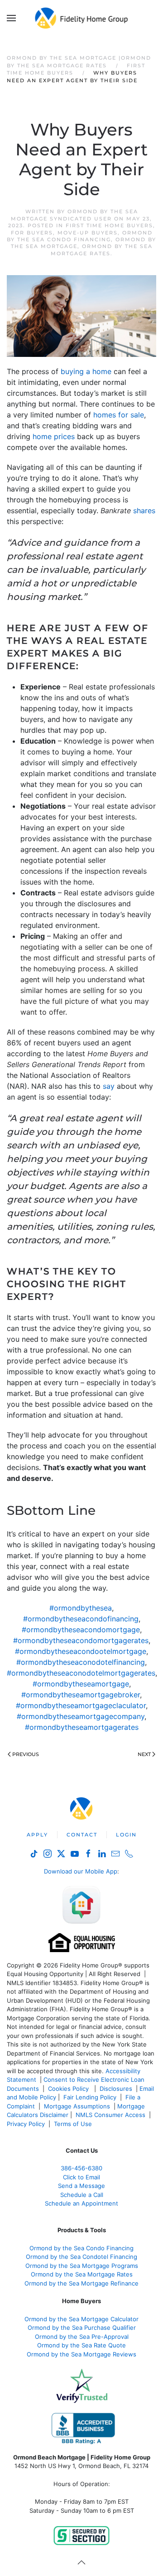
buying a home (86, 371)
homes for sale (119, 415)
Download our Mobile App (81, 1871)
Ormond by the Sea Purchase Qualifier (82, 2328)
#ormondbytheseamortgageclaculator (81, 1705)
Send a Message (81, 2186)
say (109, 1086)
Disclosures (116, 2089)
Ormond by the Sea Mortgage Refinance (81, 2283)
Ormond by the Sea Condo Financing (80, 236)
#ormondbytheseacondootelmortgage (81, 1651)
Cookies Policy (69, 2089)
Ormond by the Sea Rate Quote (81, 2345)
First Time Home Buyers (109, 225)
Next (144, 1754)
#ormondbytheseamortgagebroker (81, 1695)
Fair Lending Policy (90, 2097)
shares (144, 511)
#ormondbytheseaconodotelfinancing (81, 1662)
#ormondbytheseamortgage (81, 1684)
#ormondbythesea (81, 1608)
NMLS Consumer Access (110, 2115)
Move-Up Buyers (88, 233)
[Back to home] (82, 18)
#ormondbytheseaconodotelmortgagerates (81, 1673)
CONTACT (82, 1835)
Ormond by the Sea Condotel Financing (81, 2257)
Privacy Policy (26, 2124)
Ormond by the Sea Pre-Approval (82, 2337)
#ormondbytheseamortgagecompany (81, 1716)
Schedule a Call (82, 2195)
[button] (11, 18)
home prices (54, 436)
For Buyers (32, 233)
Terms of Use (74, 2124)
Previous (26, 1754)
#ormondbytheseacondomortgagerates (81, 1640)
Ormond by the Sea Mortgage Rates (102, 250)
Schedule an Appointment (81, 2203)
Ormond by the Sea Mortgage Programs (82, 2266)
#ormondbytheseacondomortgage (81, 1630)
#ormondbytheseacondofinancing (81, 1619)
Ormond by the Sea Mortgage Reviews (81, 2354)
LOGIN (126, 1835)
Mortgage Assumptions (77, 2106)
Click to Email (81, 2177)
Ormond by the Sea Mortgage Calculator (81, 2319)
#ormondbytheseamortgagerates (82, 1727)
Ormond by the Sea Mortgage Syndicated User (74, 215)
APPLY (37, 1835)
